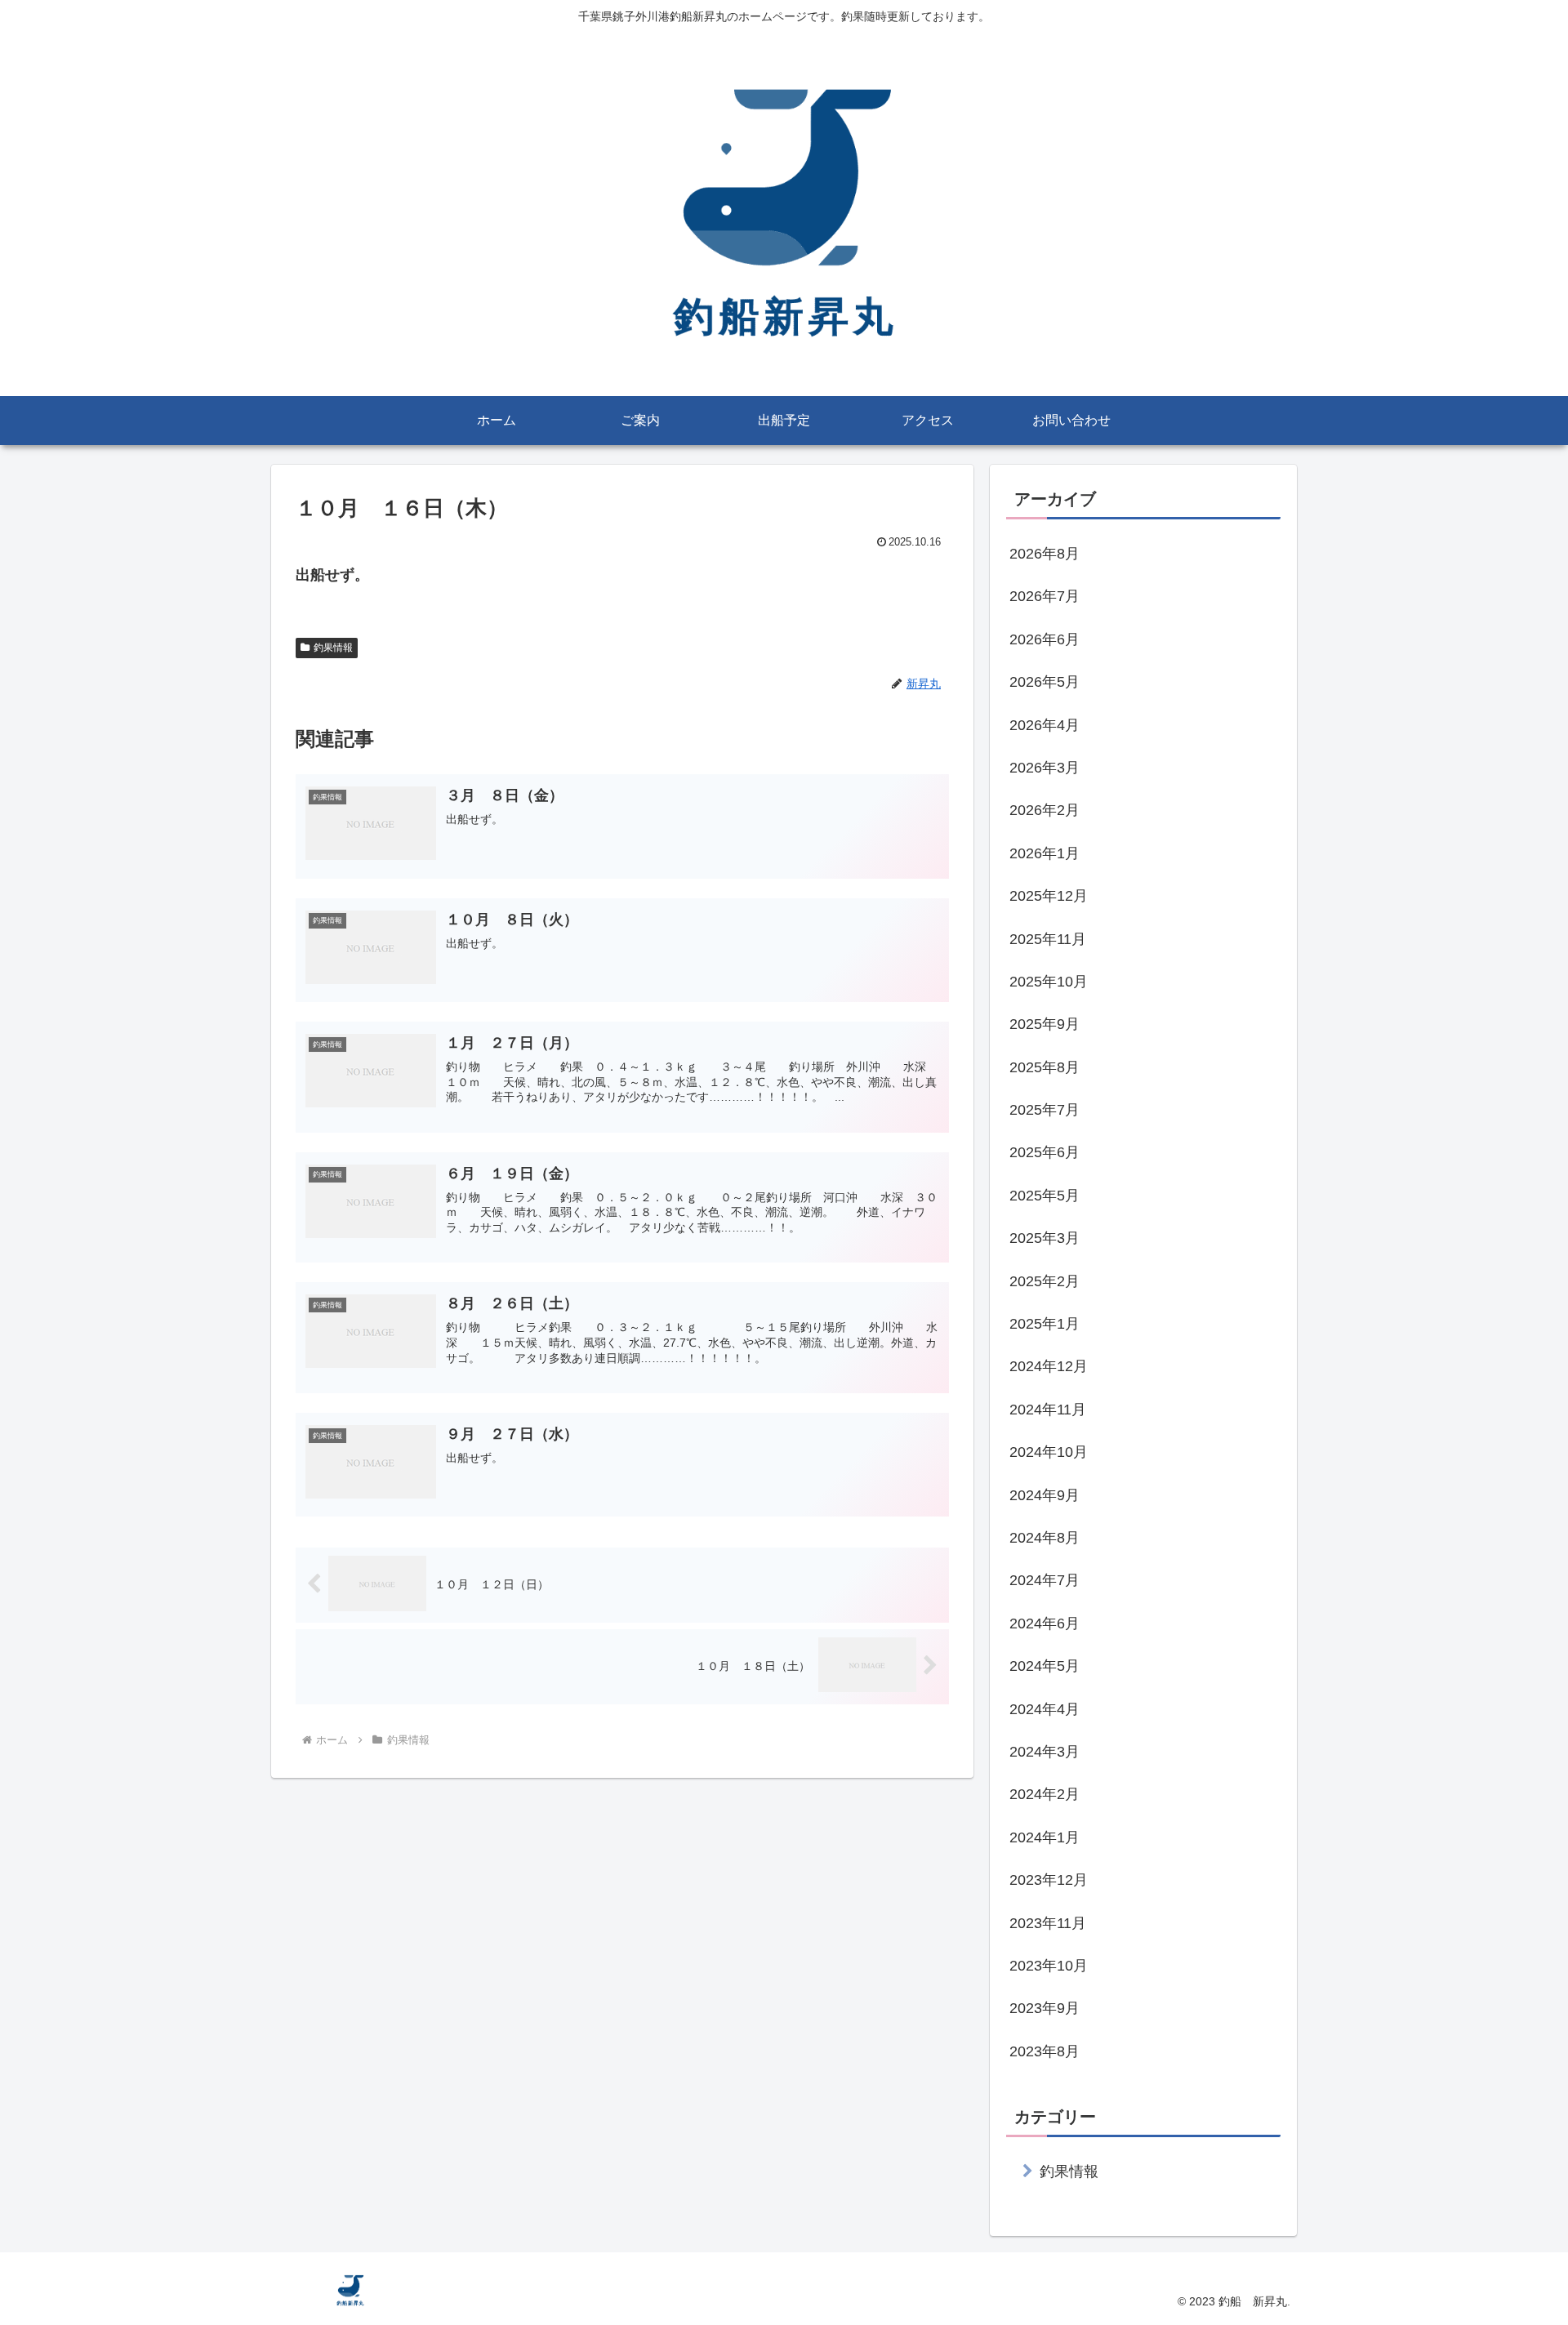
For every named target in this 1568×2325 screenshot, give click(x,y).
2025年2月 (1045, 1281)
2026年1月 (1045, 853)
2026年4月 (1045, 725)
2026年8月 (1045, 554)
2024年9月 (1045, 1495)
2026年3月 (1045, 768)
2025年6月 (1045, 1152)
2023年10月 (1049, 1966)
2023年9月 (1045, 2008)
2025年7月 (1045, 1110)
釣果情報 (333, 648)
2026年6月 (1045, 639)
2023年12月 (1049, 1880)
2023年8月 (1045, 2051)
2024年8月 (1045, 1538)
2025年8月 (1045, 1067)
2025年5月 (1045, 1196)
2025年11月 (1048, 939)
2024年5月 (1045, 1666)
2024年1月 (1045, 1837)
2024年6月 (1045, 1623)
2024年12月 (1049, 1366)
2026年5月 (1045, 682)
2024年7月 (1045, 1580)
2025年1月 (1045, 1324)
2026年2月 (1045, 810)
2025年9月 (1045, 1024)
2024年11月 (1048, 1410)
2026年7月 (1045, 596)
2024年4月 (1045, 1709)
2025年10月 (1049, 982)
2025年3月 (1045, 1238)
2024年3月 (1045, 1752)
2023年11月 (1048, 1923)
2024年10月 (1049, 1452)
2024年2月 (1045, 1794)
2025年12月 (1049, 896)
